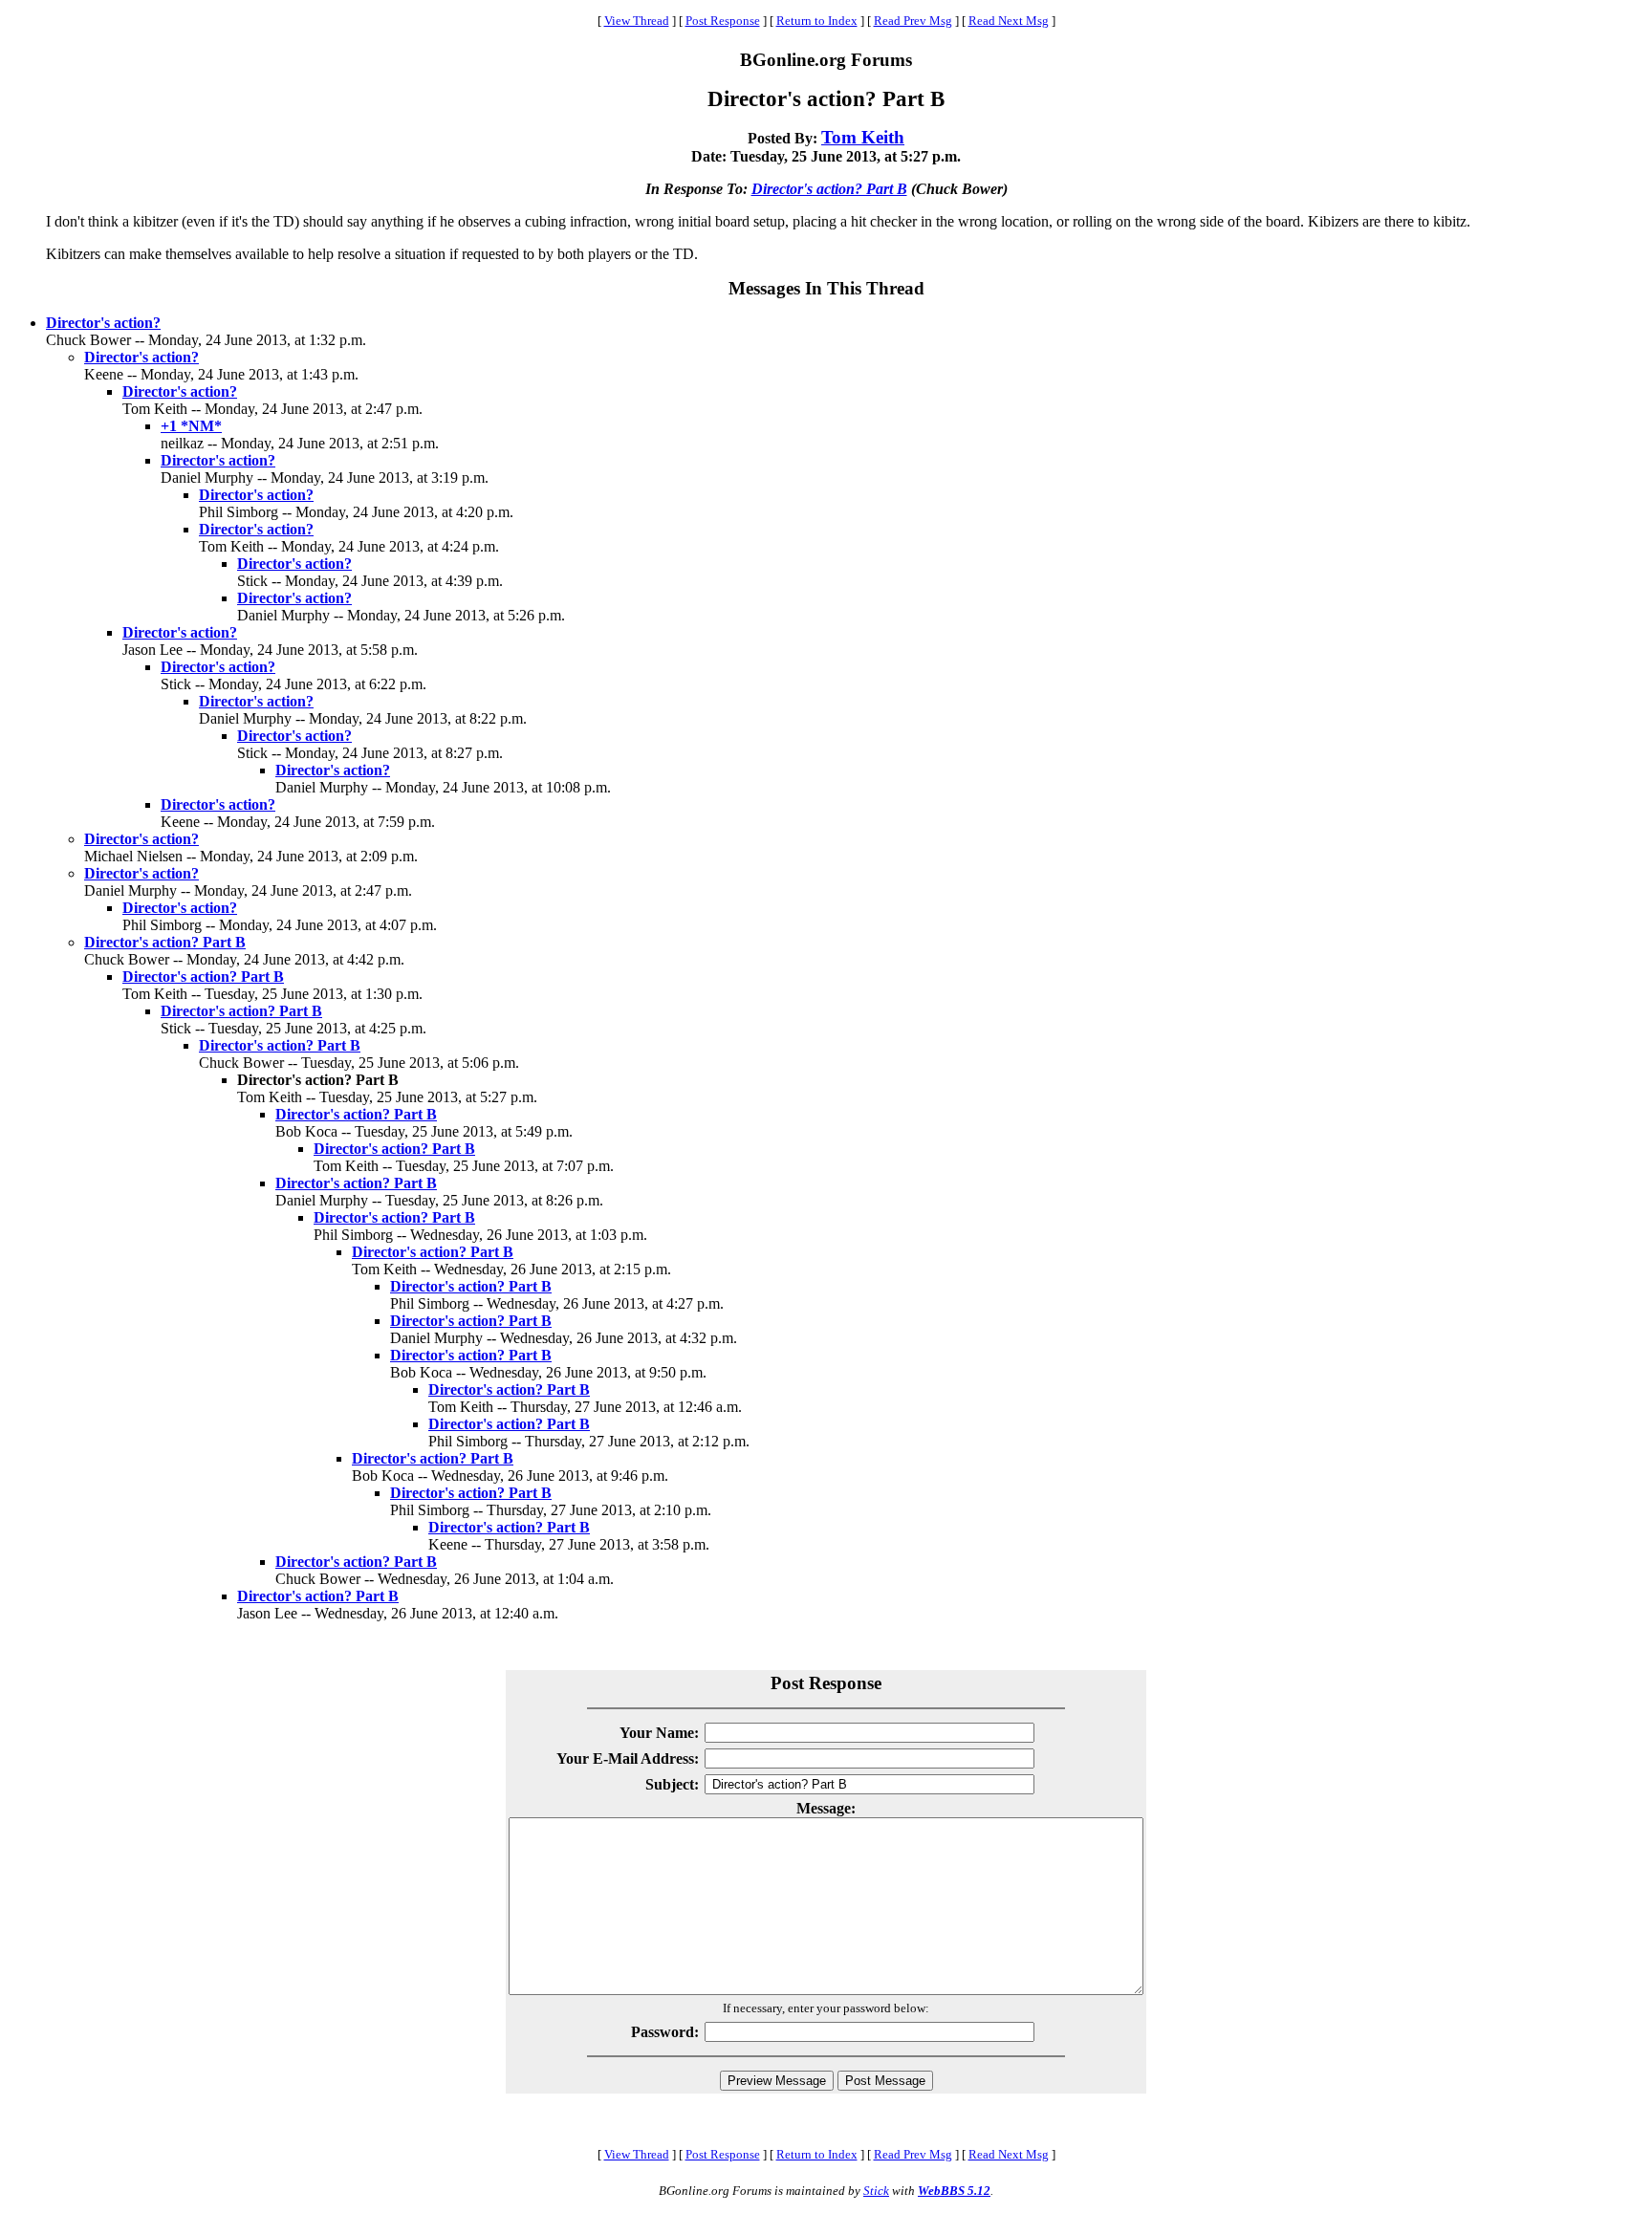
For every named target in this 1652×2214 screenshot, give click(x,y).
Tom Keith (863, 137)
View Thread (637, 21)
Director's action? (103, 323)
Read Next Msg (1009, 21)
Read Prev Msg (913, 21)
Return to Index (817, 21)
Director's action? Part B (829, 189)
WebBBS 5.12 (954, 2191)
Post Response (723, 21)
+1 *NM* (191, 426)
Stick (876, 2191)
